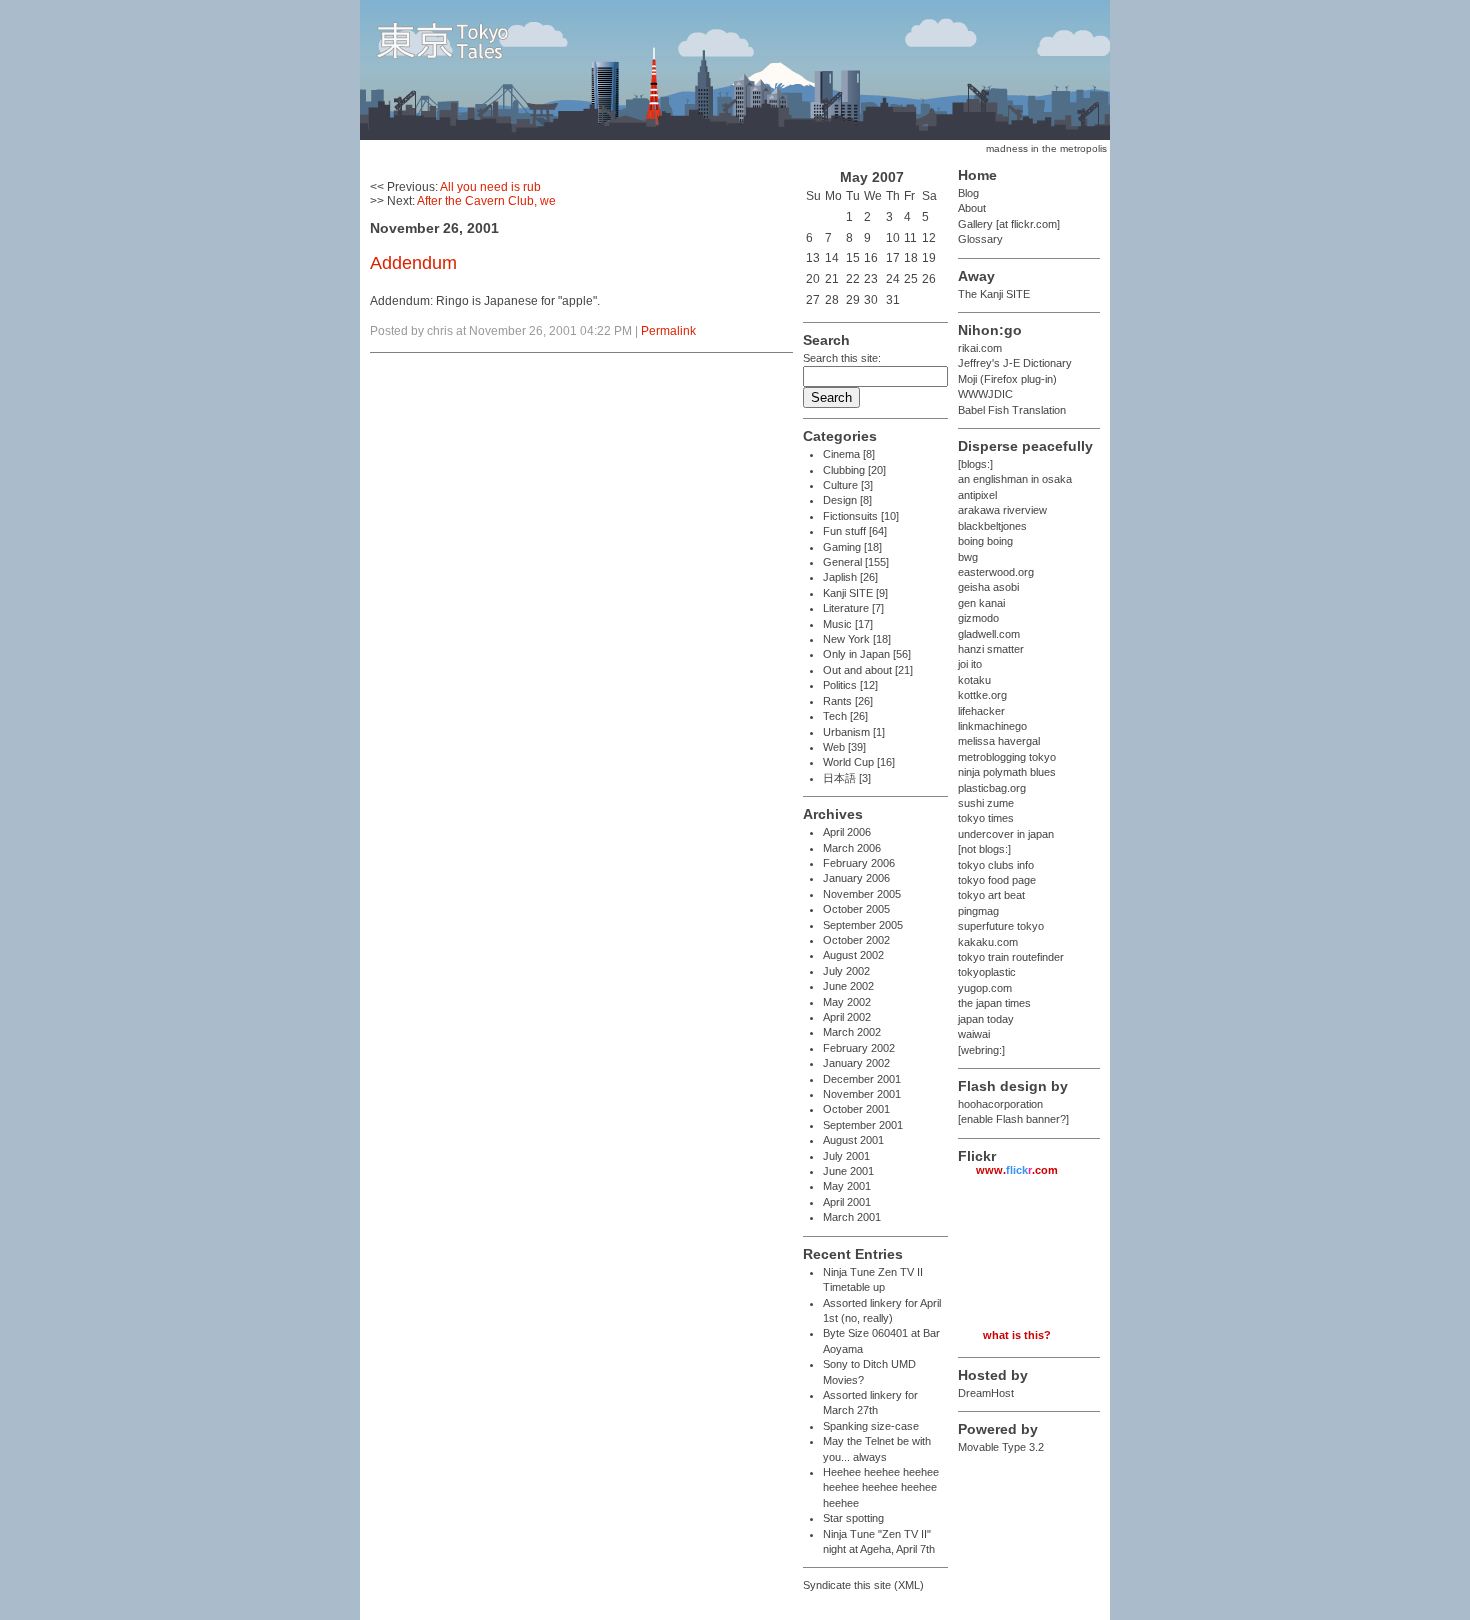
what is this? (1017, 1335)
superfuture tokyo (1001, 926)
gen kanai (981, 603)
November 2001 (862, 1094)
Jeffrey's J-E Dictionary (1015, 363)
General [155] (856, 562)
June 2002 (848, 986)
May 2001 (847, 1186)
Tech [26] (845, 716)
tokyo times (986, 818)
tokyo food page (997, 880)
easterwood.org (996, 572)
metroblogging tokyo (1007, 757)
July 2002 (846, 971)
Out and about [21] (868, 670)
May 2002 (847, 1002)
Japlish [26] (850, 577)
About (972, 208)
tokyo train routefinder (1011, 957)
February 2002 (859, 1048)
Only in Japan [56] (867, 654)
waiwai (974, 1034)
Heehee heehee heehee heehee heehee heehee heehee (881, 1487)
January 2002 (856, 1063)
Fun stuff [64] (855, 531)
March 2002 (852, 1032)
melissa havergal (999, 741)
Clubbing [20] (854, 470)
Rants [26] (848, 701)
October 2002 (856, 940)
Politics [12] (850, 685)
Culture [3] (848, 485)
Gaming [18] (852, 547)
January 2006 (856, 878)
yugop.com (985, 988)
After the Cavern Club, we (486, 201)
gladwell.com (989, 634)
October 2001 (856, 1109)
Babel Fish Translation (1012, 410)
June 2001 (848, 1171)
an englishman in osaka (1015, 479)
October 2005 (856, 909)
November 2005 (862, 894)
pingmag (978, 911)
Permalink (668, 331)
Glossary (980, 239)
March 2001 (852, 1217)
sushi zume (986, 803)
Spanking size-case (871, 1426)
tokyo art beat (991, 895)
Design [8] (847, 500)
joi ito (970, 664)
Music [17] (848, 624)
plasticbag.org (992, 788)
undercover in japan (1006, 834)
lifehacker (981, 711)
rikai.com (980, 348)
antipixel (977, 495)
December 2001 (862, 1079)
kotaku (974, 680)
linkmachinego (992, 726)
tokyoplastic (987, 972)
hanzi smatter (991, 649)
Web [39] (844, 747)
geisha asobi (988, 587)
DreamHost (986, 1393)
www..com (1017, 1170)
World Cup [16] (859, 762)
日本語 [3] (847, 778)
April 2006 (847, 832)
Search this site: (842, 358)
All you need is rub (490, 187)
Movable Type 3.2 (1001, 1447)
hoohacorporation (1000, 1104)
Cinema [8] (849, 454)
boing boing (985, 541)
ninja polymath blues (1007, 772)
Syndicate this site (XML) (863, 1585)
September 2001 (863, 1125)
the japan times (994, 1003)
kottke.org (982, 695)
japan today (986, 1019)
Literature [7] (853, 608)
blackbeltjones (992, 526)
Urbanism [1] (854, 732)
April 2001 (847, 1202)
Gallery (975, 224)
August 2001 (853, 1140)
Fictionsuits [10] (861, 516)
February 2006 (859, 863)
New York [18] (857, 639)
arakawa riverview (1002, 510)
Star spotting (853, 1518)
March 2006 (852, 848)
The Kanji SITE (994, 294)
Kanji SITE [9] (855, 593)
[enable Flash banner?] (1013, 1119)
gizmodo (978, 618)
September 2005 (863, 925)
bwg (968, 557)
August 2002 (853, 955)
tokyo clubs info (996, 865)
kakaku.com (988, 942)
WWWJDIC (985, 394)
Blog (968, 193)
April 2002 (847, 1017)
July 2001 (846, 1156)
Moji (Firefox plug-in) (1007, 379)
